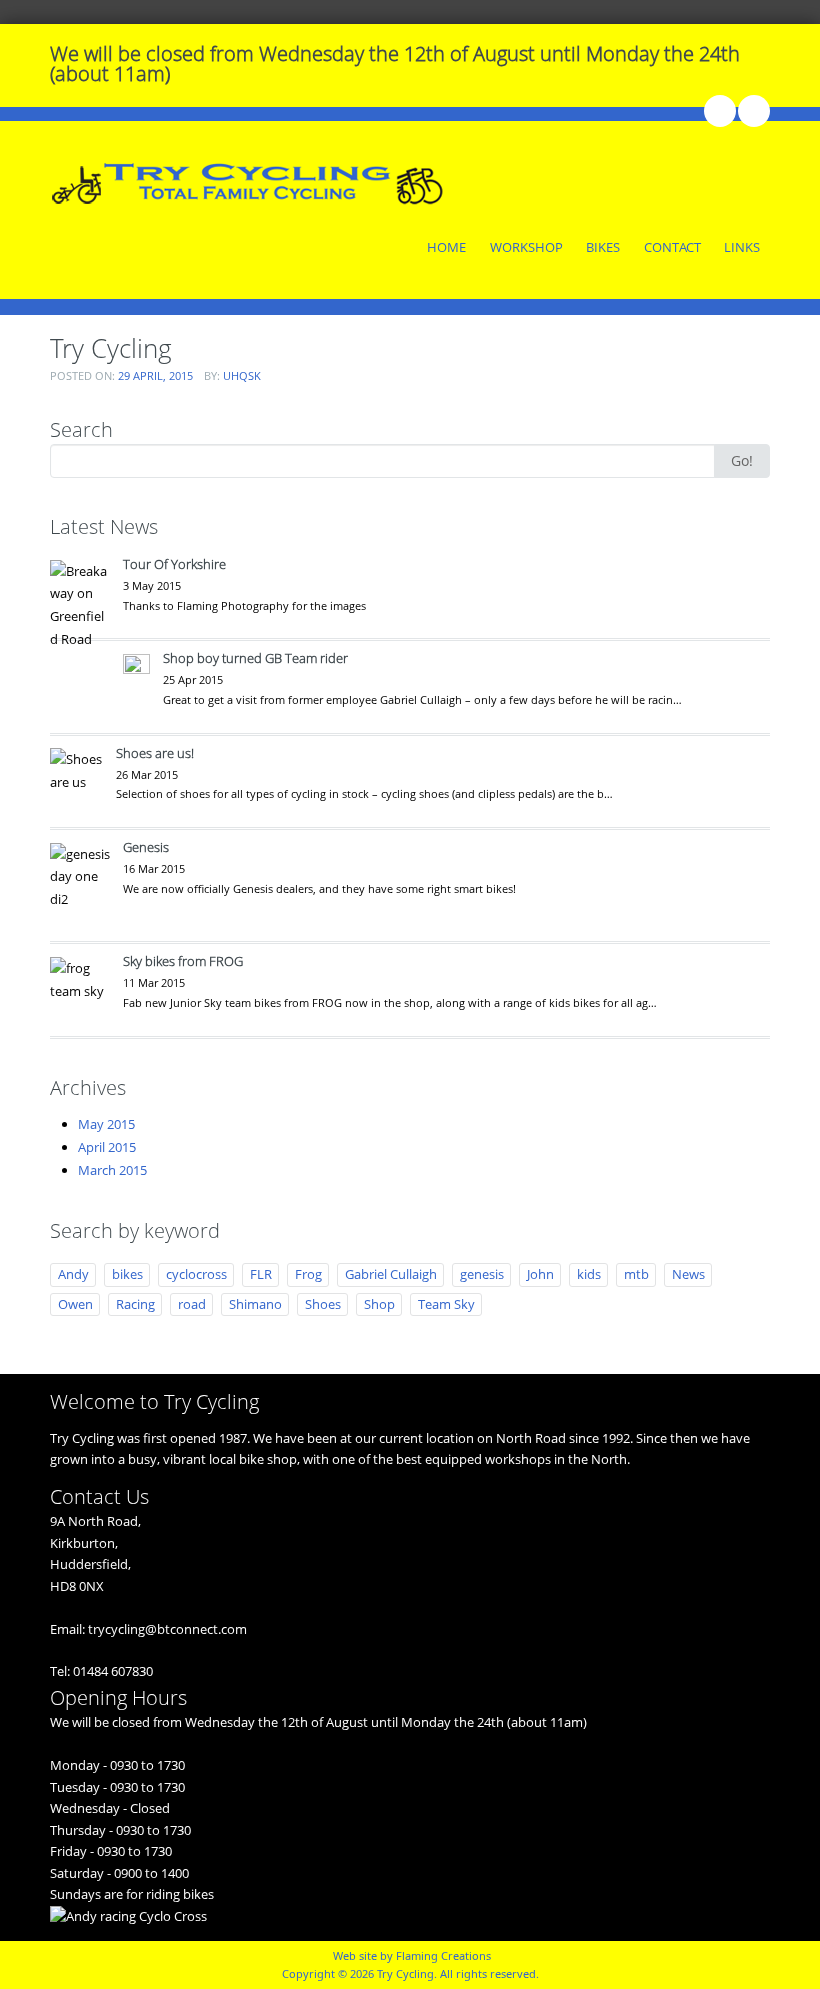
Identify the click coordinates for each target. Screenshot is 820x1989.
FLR (261, 1274)
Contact (672, 247)
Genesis (146, 847)
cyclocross (196, 1274)
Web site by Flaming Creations (412, 1955)
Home (446, 247)
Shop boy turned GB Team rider (255, 658)
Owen (75, 1304)
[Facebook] (719, 110)
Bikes (603, 247)
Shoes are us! (155, 753)
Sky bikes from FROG (183, 961)
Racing (135, 1304)
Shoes (323, 1304)
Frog (308, 1274)
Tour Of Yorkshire (174, 564)
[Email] (753, 110)
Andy (73, 1274)
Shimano (255, 1304)
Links (742, 247)
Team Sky (446, 1304)
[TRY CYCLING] (250, 180)
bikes (127, 1274)
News (688, 1274)
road (192, 1304)
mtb (636, 1274)
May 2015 (106, 1124)
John (540, 1274)
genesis (482, 1274)
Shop (379, 1304)
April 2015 (107, 1147)
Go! (742, 460)
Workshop (526, 247)
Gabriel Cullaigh (391, 1274)
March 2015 (112, 1170)
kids (589, 1274)
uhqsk (242, 375)
